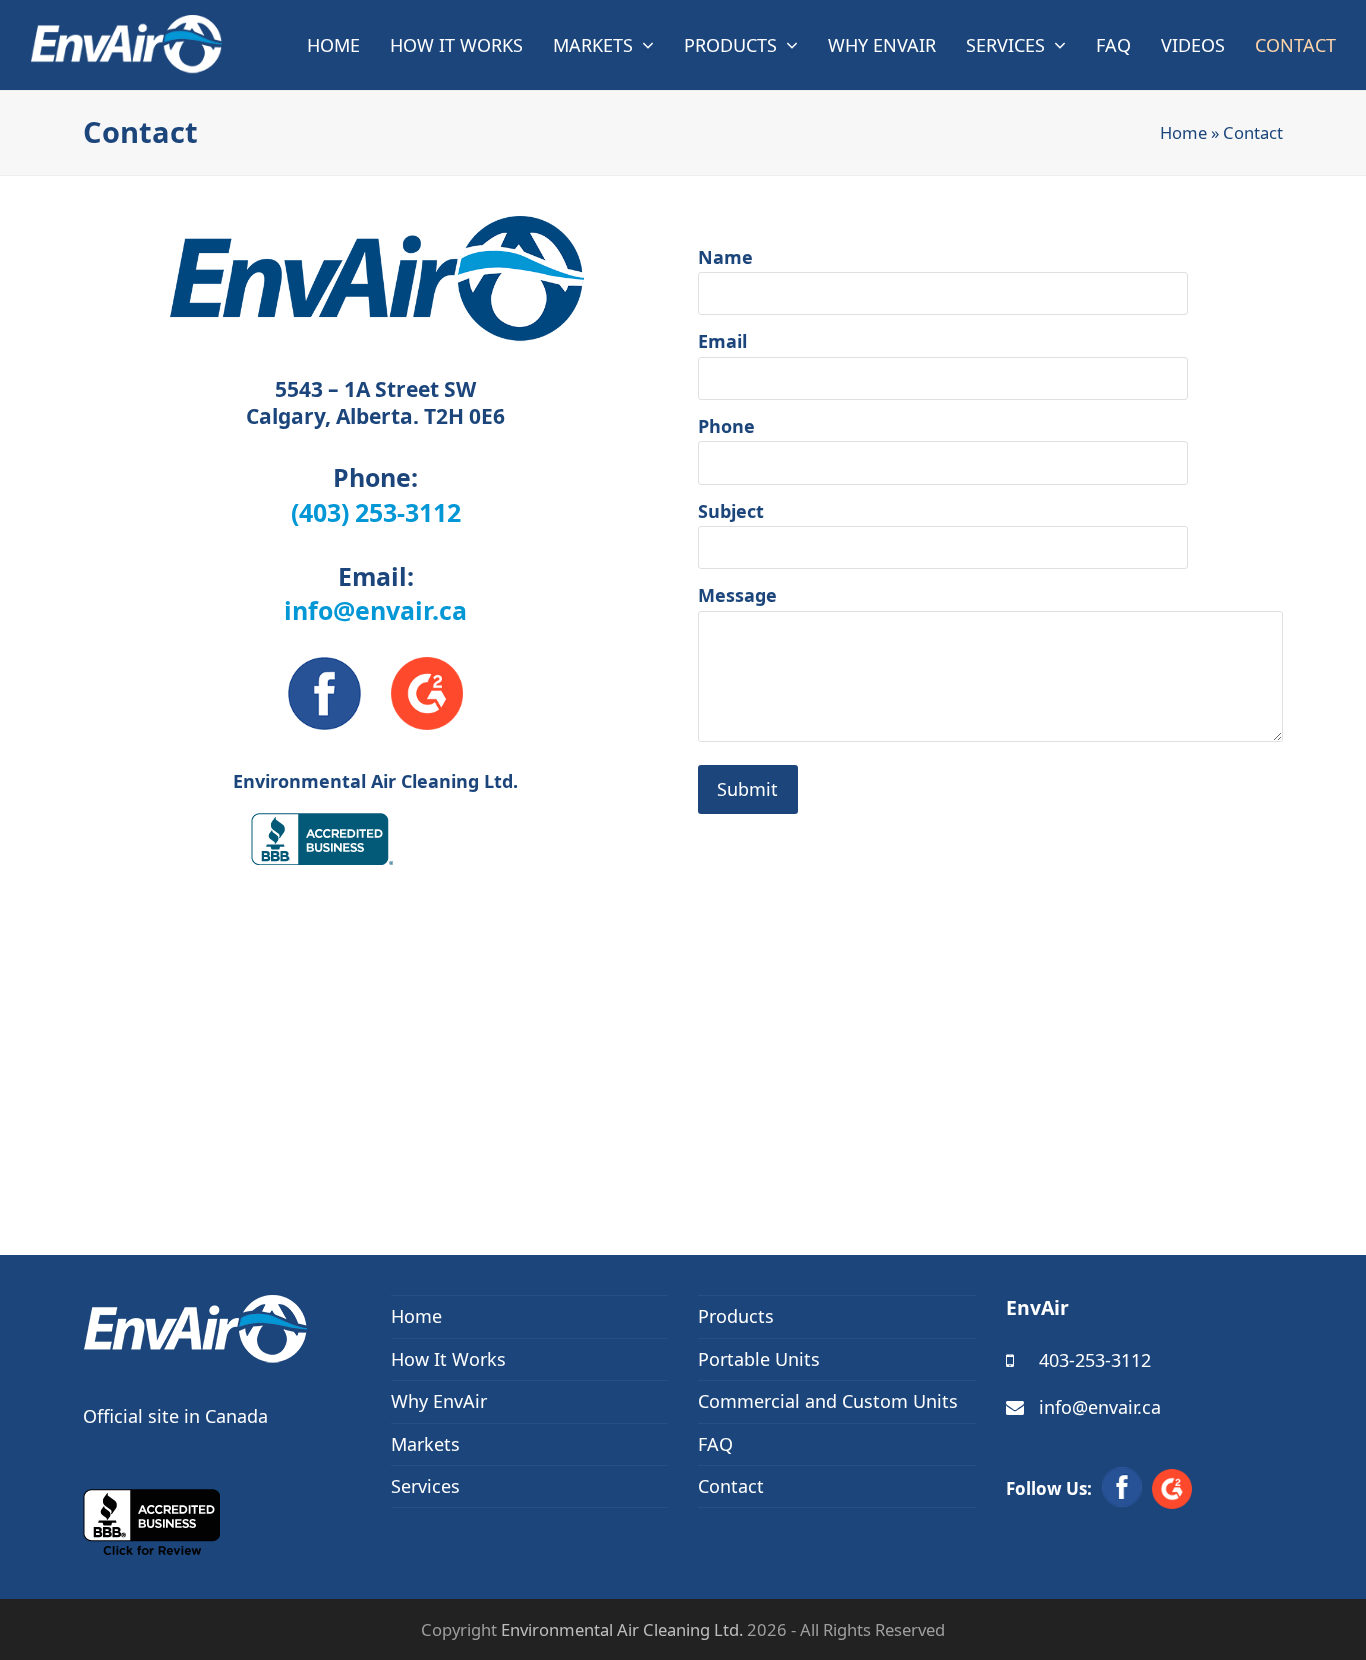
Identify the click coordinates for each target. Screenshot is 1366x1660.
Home (1183, 132)
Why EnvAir (439, 1401)
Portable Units (759, 1359)
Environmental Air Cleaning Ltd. (622, 1629)
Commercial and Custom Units (828, 1401)
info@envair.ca (375, 610)
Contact (731, 1486)
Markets (425, 1444)
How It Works (448, 1359)
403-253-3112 (1095, 1360)
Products (736, 1316)
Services (425, 1486)
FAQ (715, 1444)
